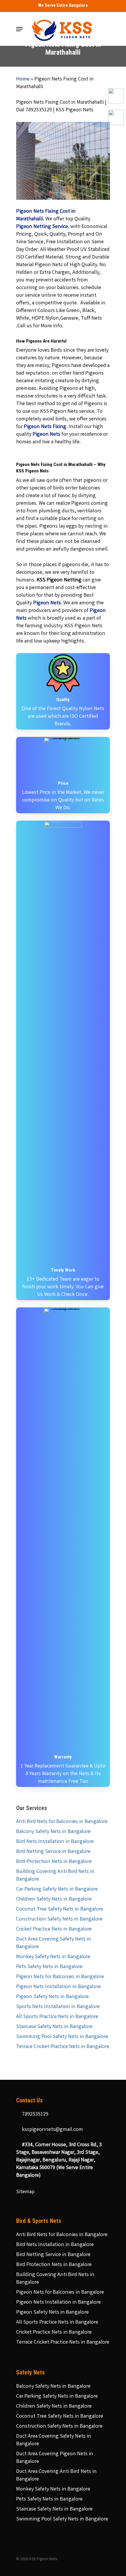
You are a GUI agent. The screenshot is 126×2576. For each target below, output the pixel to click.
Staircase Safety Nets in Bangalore (54, 2027)
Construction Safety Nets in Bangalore (59, 1919)
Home (23, 79)
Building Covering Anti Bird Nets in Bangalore (55, 1876)
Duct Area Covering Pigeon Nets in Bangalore (55, 2458)
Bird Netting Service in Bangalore (53, 1852)
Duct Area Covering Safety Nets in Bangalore (54, 1943)
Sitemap (25, 2192)
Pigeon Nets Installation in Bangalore (58, 1987)
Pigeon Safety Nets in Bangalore (52, 1997)
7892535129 (35, 2114)
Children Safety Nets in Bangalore (54, 1899)
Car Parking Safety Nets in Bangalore (57, 1889)
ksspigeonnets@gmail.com (52, 2130)
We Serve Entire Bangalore (63, 5)
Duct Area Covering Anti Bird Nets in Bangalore (56, 2476)
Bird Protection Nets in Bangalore (54, 1862)
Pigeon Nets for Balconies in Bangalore (60, 1977)
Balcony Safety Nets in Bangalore (53, 1832)
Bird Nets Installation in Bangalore (55, 1842)
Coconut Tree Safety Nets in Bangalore (60, 1909)
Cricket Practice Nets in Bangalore (54, 1929)
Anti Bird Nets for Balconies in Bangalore (62, 1822)
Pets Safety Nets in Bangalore (49, 1967)
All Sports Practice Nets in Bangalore (57, 2017)
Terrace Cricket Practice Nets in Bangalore (63, 2047)
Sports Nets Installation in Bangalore (58, 2007)
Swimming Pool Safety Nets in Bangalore (62, 2037)
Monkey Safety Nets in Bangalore (53, 1957)
